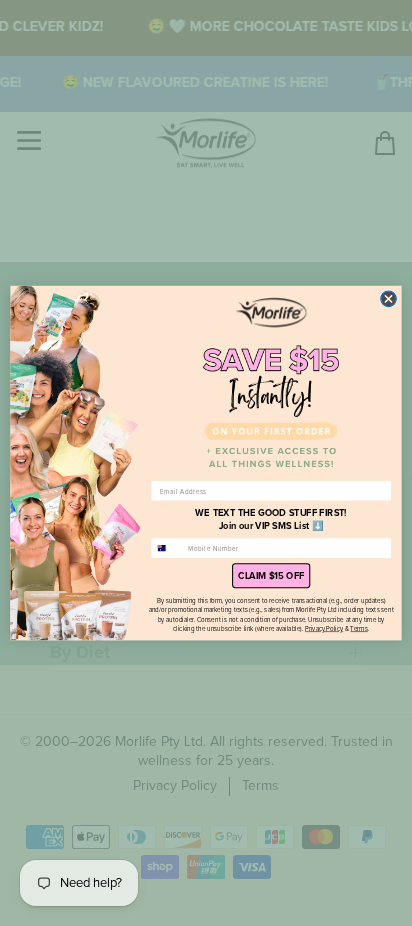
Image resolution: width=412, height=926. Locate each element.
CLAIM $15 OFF (271, 576)
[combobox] (167, 548)
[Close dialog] (389, 299)
